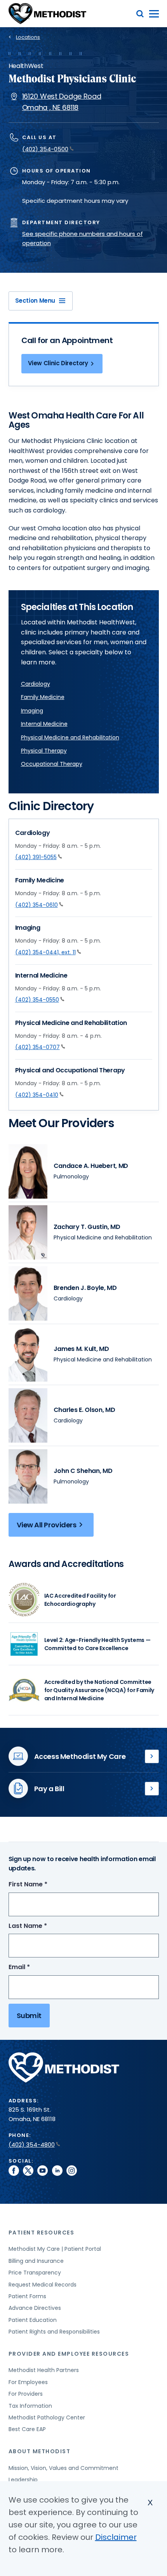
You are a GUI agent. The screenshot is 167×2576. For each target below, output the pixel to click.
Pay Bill (152, 1789)
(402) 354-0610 (37, 905)
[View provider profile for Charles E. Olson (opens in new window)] (28, 1415)
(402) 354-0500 (45, 149)
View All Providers (47, 1525)
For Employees (28, 2382)
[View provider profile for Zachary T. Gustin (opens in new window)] (28, 1232)
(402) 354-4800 (32, 2145)
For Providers (26, 2394)
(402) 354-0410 (37, 1095)
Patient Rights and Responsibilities (54, 2332)
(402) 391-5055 (36, 857)
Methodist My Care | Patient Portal (55, 2249)
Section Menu (35, 301)
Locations (28, 37)
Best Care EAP (27, 2429)
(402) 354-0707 (37, 1047)
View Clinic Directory (58, 363)
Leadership (23, 2480)
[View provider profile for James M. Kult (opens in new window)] (28, 1354)
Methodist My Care (152, 1757)
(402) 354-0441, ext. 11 (45, 952)
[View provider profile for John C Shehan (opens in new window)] (28, 1476)
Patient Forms (27, 2296)
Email (34, 1967)
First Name (42, 1885)
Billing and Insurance (36, 2261)
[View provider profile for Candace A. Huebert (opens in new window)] (28, 1171)
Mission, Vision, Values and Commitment (63, 2468)
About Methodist (40, 2451)
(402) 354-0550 (37, 1000)
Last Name (42, 1926)
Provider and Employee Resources (69, 2354)
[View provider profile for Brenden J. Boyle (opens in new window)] (28, 1293)
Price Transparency (35, 2273)
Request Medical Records (43, 2285)
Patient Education (33, 2320)
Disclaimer (116, 2537)
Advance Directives (35, 2308)
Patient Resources (42, 2233)
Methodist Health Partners (44, 2370)
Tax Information (30, 2406)
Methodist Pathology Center (47, 2417)
